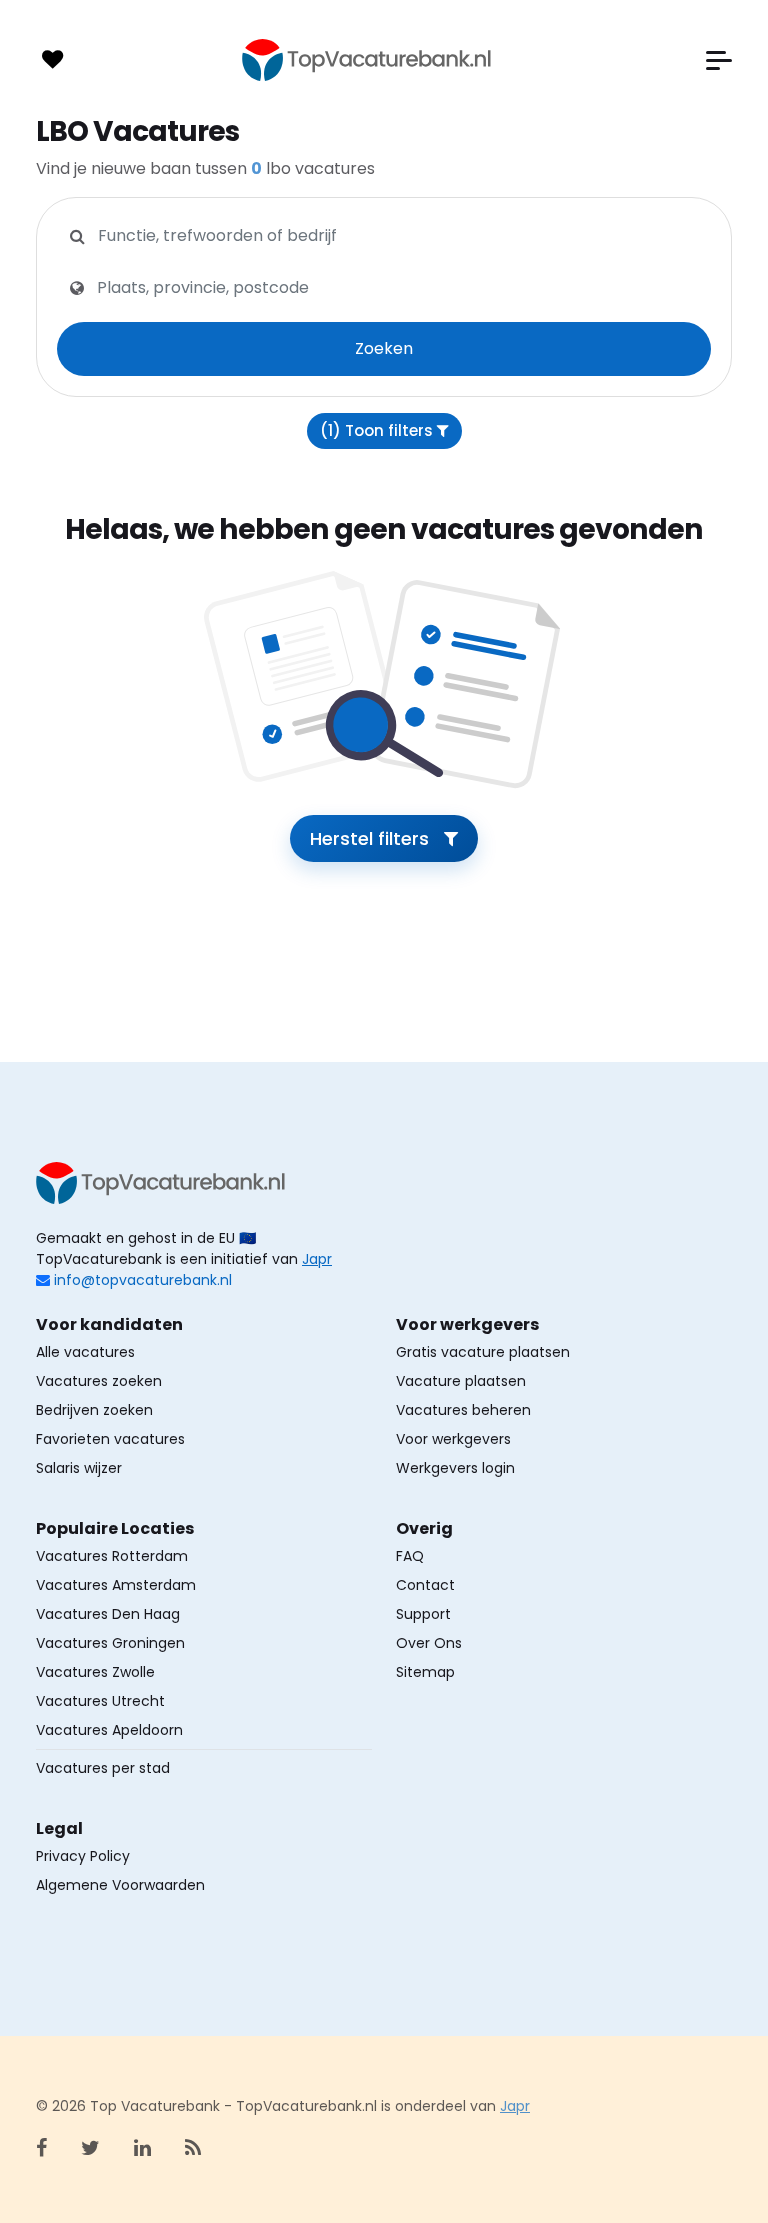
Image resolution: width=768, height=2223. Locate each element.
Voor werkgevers (453, 1439)
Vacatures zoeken (99, 1381)
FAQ (410, 1556)
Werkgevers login (455, 1468)
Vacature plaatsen (461, 1381)
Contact (425, 1585)
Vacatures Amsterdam (116, 1585)
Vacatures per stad (103, 1768)
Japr (317, 1259)
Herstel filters (372, 838)
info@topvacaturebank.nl (143, 1280)
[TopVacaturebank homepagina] (367, 60)
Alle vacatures (85, 1352)
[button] (719, 60)
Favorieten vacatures (110, 1439)
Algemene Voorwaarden (120, 1885)
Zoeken (384, 348)
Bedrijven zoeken (94, 1410)
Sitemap (425, 1672)
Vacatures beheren (463, 1410)
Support (423, 1614)
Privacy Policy (83, 1856)
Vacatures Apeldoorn (109, 1730)
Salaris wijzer (79, 1468)
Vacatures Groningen (110, 1643)
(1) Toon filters (378, 430)
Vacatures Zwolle (95, 1672)
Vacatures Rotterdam (112, 1556)
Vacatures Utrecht (100, 1701)
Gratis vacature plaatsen (483, 1352)
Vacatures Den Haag (108, 1614)
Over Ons (429, 1643)
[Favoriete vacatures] (52, 60)
